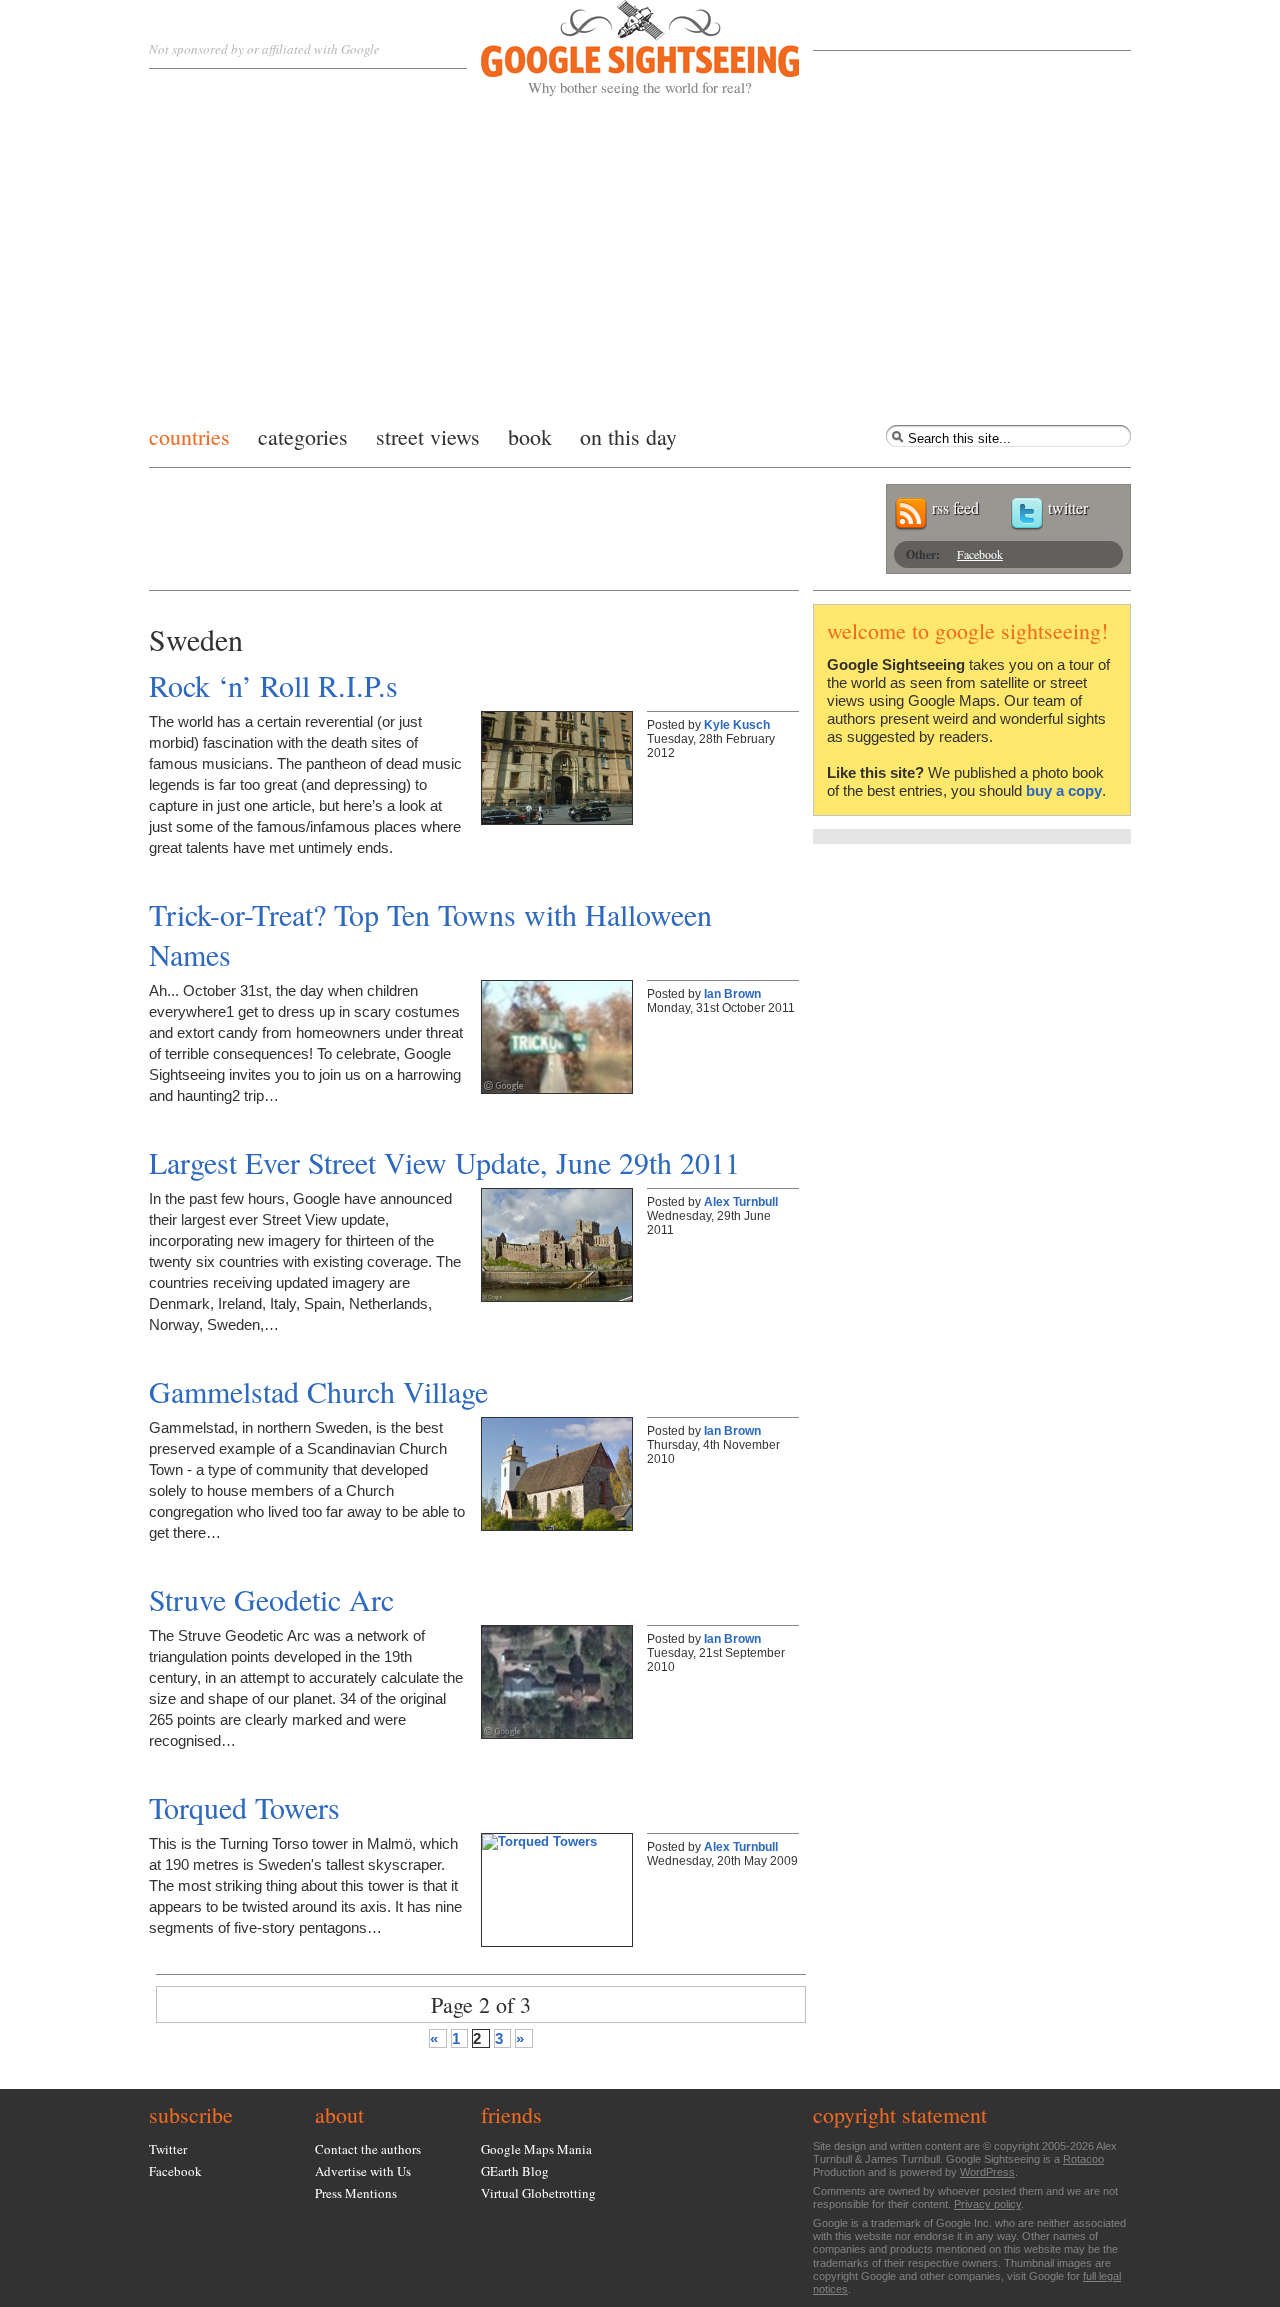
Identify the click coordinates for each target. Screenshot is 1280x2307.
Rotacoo (1083, 2159)
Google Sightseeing (616, 48)
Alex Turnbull (741, 1202)
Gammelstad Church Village (318, 1391)
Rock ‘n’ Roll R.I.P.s (273, 685)
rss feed (955, 507)
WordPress (987, 2172)
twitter (1068, 507)
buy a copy (1064, 790)
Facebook (980, 554)
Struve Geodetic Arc (271, 1599)
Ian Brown (732, 994)
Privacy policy (987, 2204)
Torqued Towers (244, 1807)
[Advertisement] (640, 255)
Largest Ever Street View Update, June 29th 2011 (444, 1162)
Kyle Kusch (737, 725)
